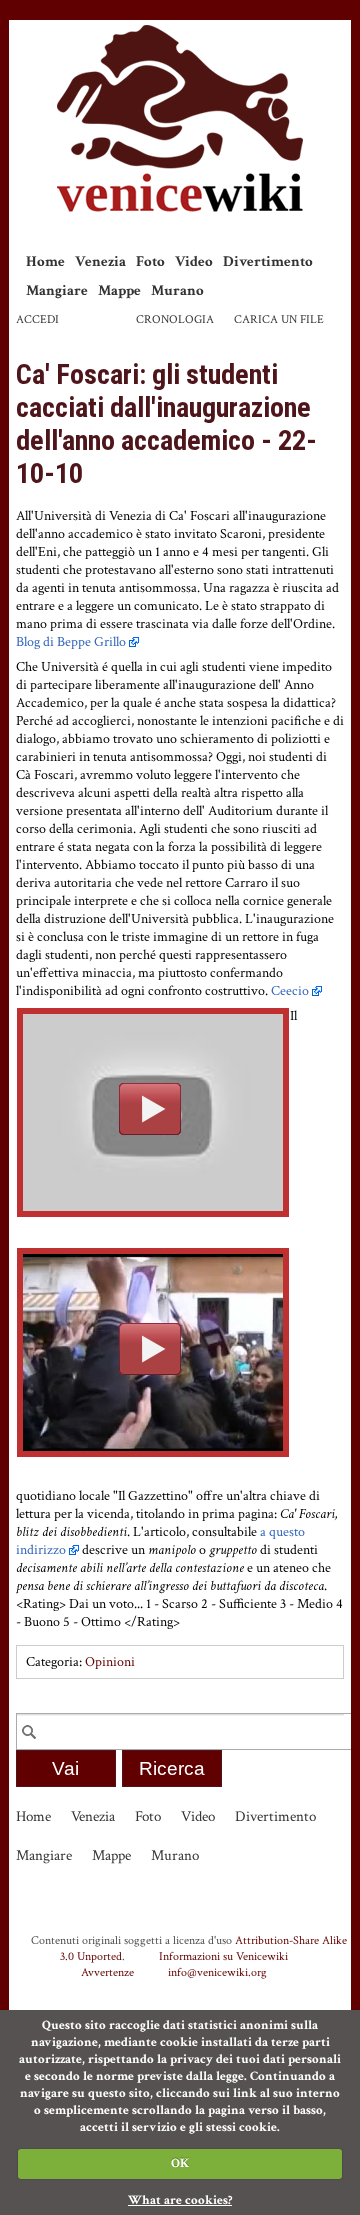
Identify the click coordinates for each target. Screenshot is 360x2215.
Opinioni (110, 1662)
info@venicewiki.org (217, 1972)
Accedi (37, 319)
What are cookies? (180, 2200)
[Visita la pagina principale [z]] (180, 118)
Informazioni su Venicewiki (223, 1956)
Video (194, 261)
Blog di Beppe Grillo (71, 642)
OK (180, 2163)
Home (45, 261)
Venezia (100, 261)
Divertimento (268, 261)
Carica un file (279, 319)
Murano (177, 290)
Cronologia (175, 319)
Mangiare (57, 290)
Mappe (119, 290)
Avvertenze (107, 1972)
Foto (150, 261)
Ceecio (290, 991)
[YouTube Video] (153, 1112)
